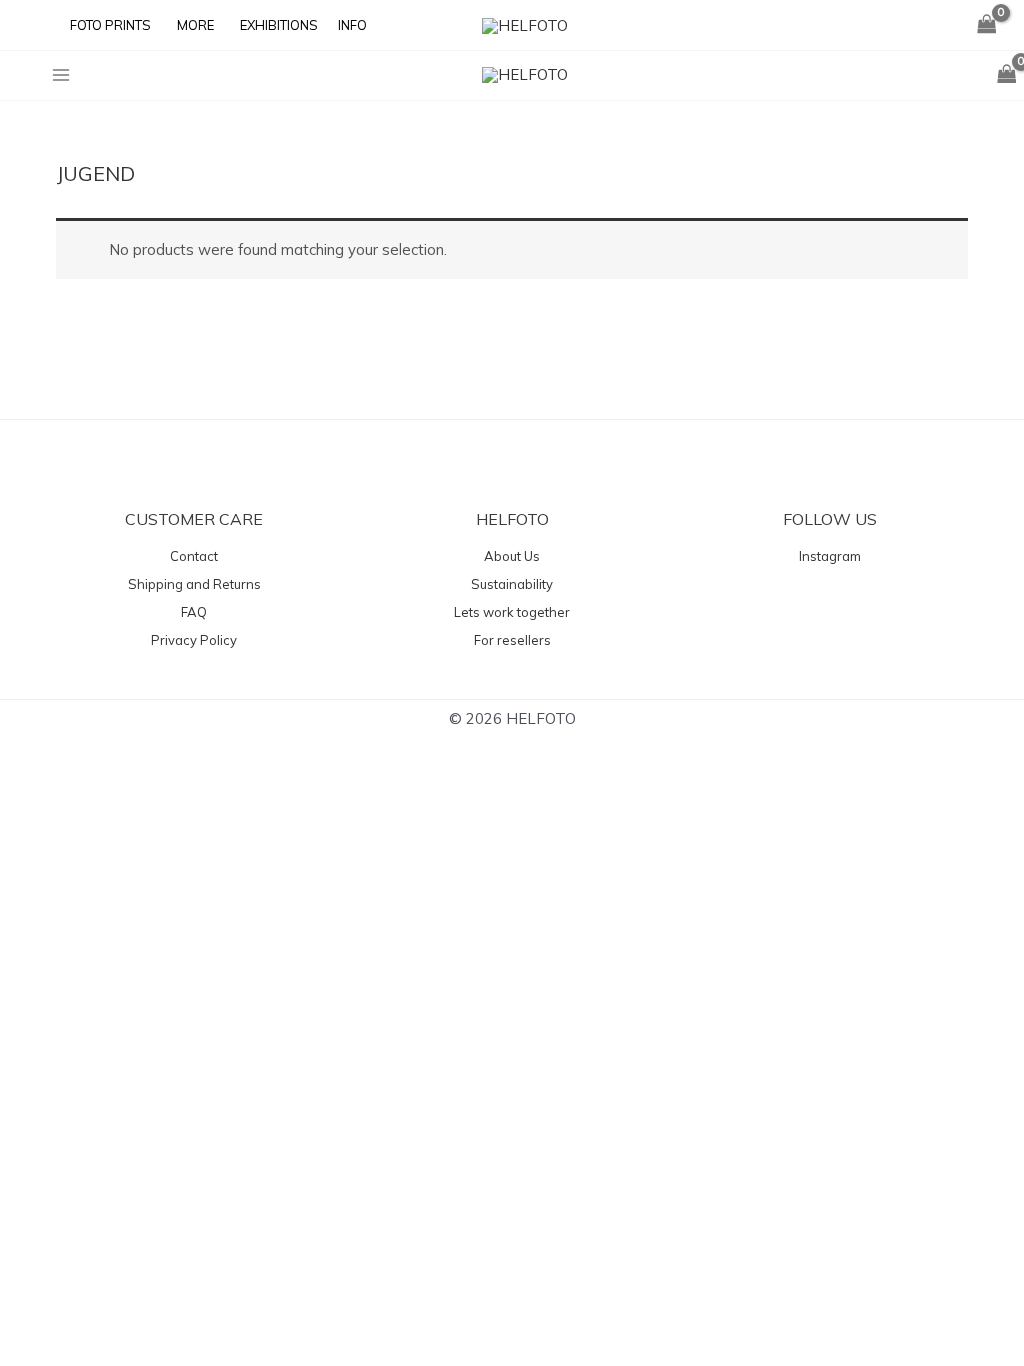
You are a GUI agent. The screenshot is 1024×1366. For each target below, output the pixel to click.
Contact (194, 556)
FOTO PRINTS (110, 25)
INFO (352, 25)
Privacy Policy (194, 640)
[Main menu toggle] (60, 74)
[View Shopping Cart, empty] (987, 25)
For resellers (512, 640)
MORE (195, 25)
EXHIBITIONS (279, 25)
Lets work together (512, 612)
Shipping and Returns (194, 584)
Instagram (830, 556)
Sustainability (512, 584)
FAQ (194, 612)
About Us (512, 556)
